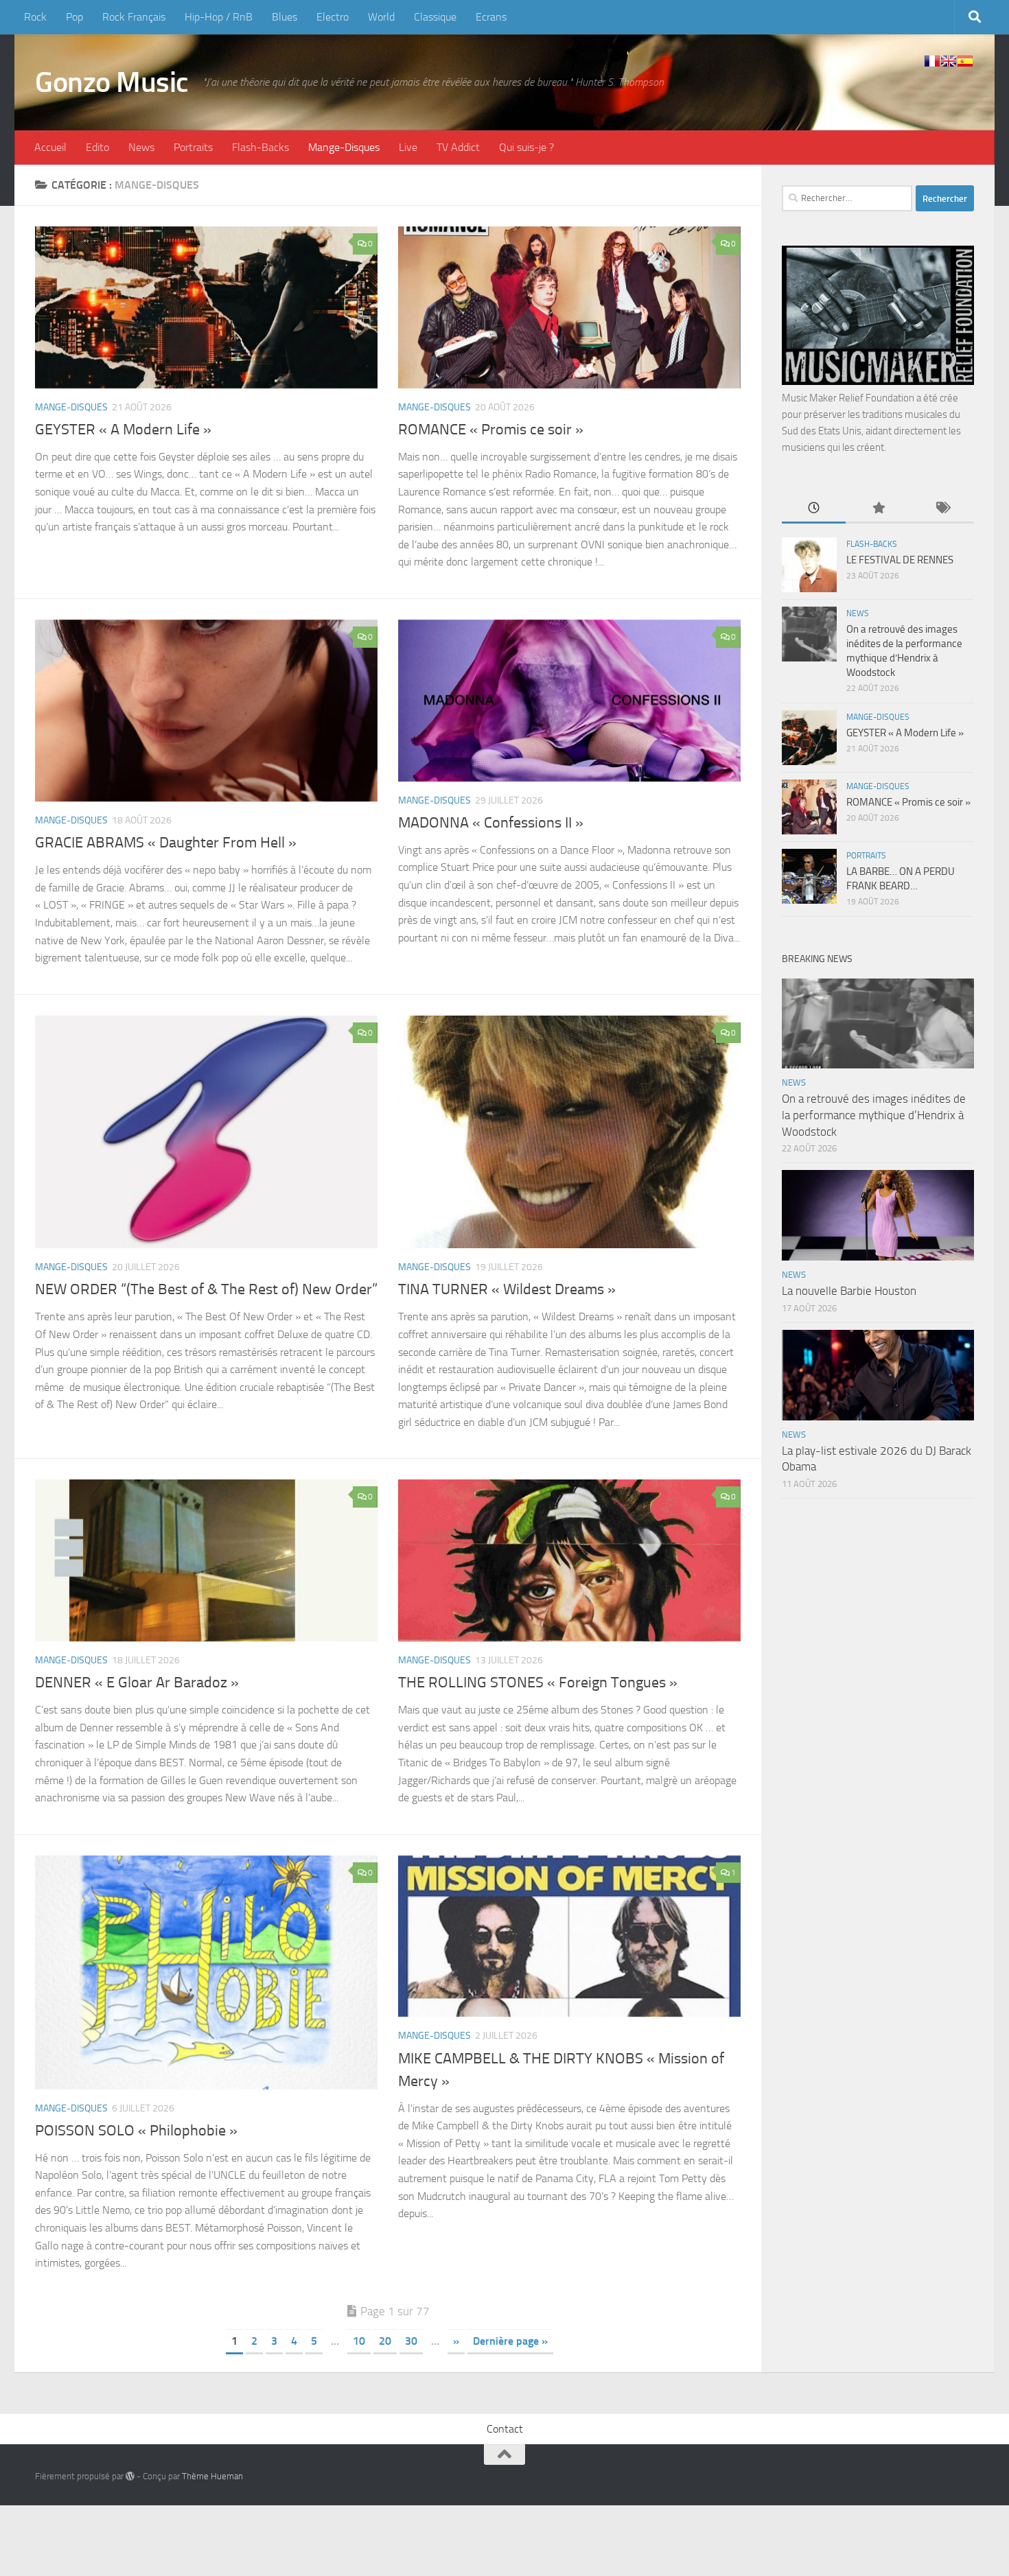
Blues (285, 17)
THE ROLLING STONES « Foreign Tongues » (538, 1683)
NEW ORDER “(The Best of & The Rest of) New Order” (206, 1289)
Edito (97, 147)
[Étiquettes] (942, 509)
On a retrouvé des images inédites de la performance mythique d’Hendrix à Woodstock (874, 1115)
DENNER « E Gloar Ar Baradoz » (137, 1683)
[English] (949, 61)
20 (385, 2341)
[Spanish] (965, 61)
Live (408, 147)
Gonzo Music (112, 82)
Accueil (50, 147)
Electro (333, 17)
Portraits (193, 147)
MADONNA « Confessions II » (491, 823)
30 (411, 2341)
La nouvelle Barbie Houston (849, 1291)
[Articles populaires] (878, 509)
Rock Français (134, 17)
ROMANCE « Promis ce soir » (491, 430)
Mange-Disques (344, 147)
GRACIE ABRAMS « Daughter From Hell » (166, 843)
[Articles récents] (814, 509)
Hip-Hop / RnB (219, 17)
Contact (505, 2429)
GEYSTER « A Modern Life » (123, 430)
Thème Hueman (212, 2476)
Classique (435, 17)
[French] (932, 61)
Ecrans (491, 17)
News (141, 147)
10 (359, 2341)
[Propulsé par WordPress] (130, 2476)
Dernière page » (510, 2341)
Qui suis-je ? (526, 147)
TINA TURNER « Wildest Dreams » (507, 1289)
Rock (35, 17)
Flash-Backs (260, 147)
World (381, 17)
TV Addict (458, 147)
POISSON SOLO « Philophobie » (136, 2131)
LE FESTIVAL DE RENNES (900, 560)
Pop (74, 17)
